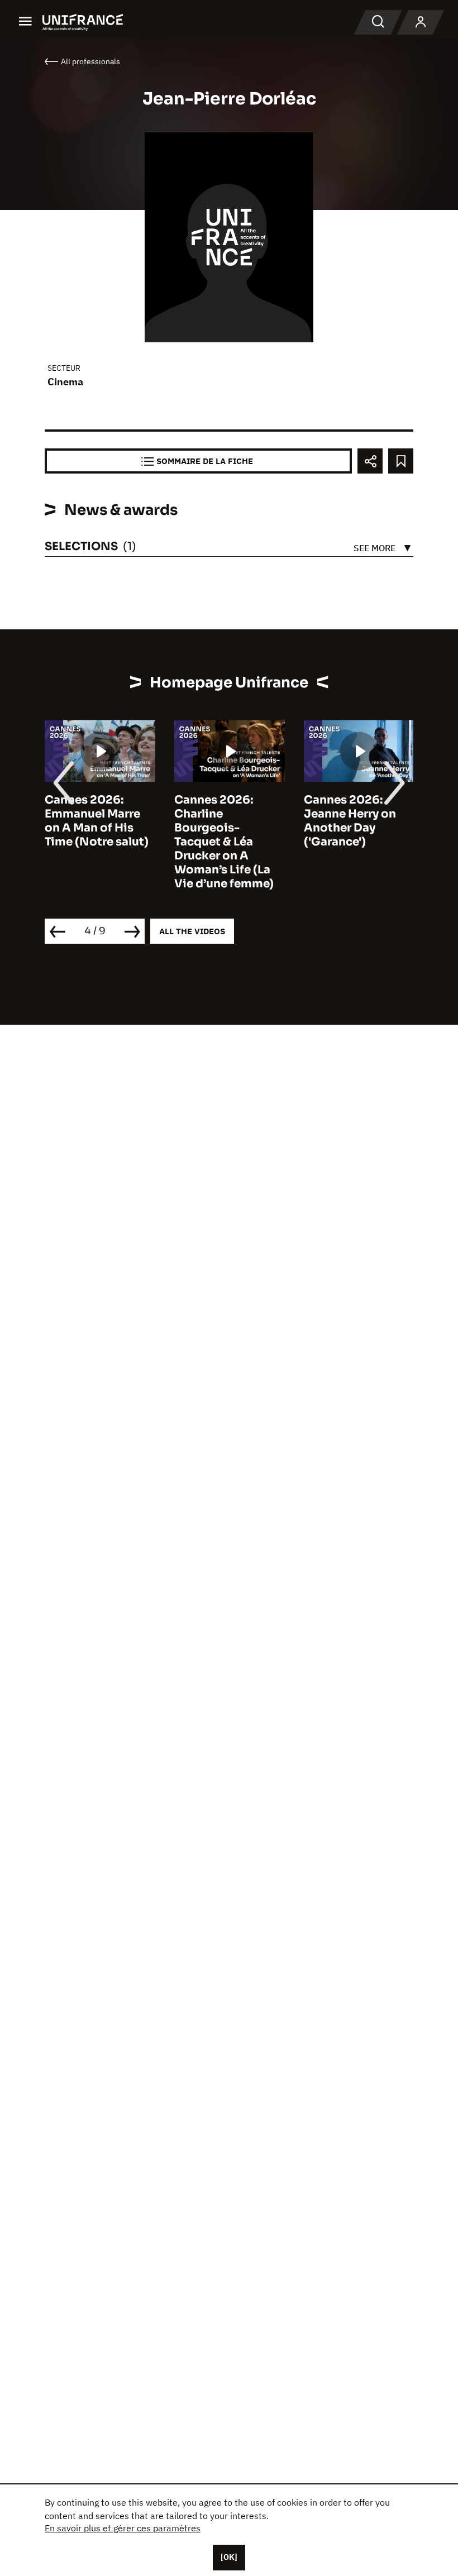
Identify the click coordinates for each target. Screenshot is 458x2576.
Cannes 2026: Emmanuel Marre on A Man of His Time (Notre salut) (97, 821)
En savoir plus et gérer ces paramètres (123, 2528)
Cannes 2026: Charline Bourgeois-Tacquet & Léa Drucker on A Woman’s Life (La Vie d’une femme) (224, 842)
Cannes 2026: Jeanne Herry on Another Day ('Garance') (350, 821)
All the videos (192, 931)
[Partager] (370, 461)
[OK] (229, 2557)
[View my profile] (421, 22)
